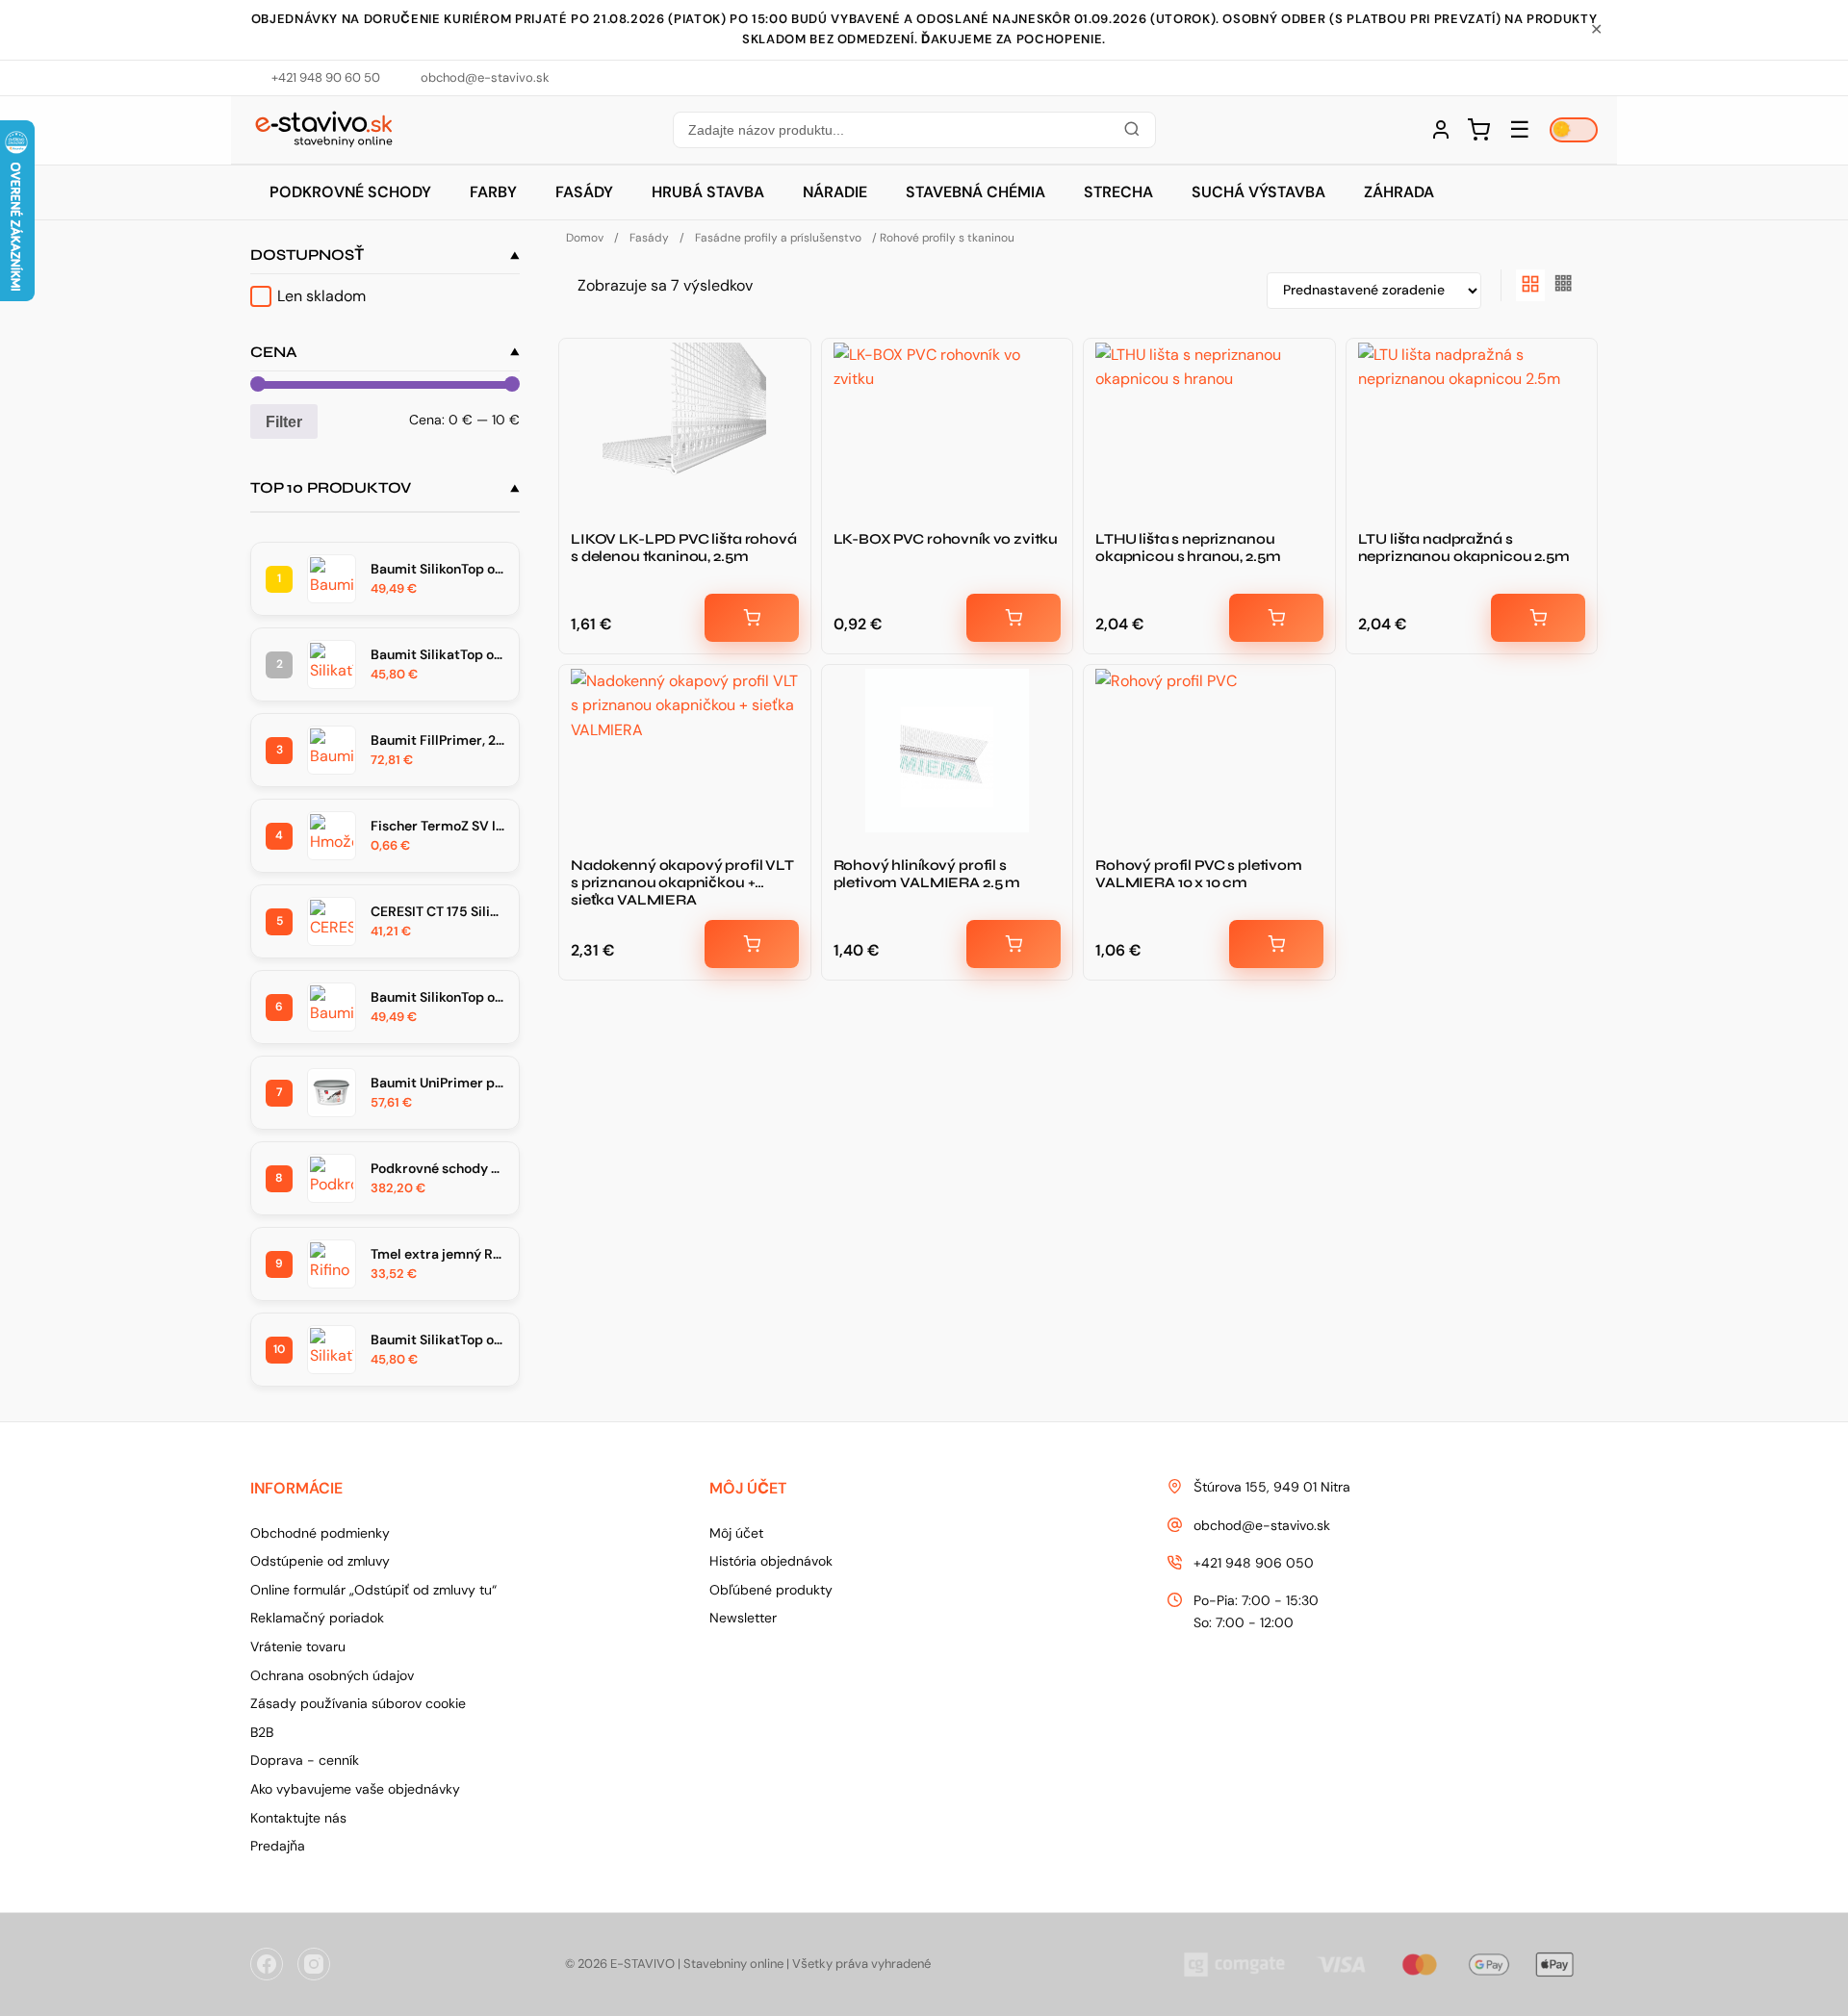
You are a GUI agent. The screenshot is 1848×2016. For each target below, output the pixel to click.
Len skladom (321, 296)
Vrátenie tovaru (298, 1646)
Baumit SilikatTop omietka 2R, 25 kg (437, 654)
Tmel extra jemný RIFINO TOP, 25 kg (437, 1254)
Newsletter (743, 1618)
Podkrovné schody (350, 192)
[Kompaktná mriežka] (1564, 285)
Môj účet (736, 1533)
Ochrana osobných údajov (332, 1675)
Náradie (835, 192)
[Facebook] (267, 1964)
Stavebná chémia (975, 192)
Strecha (1118, 192)
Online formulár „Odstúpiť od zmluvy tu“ (373, 1590)
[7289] (1276, 944)
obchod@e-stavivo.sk (1262, 1525)
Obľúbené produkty (771, 1590)
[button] (913, 130)
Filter (284, 421)
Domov (585, 238)
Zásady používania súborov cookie (358, 1703)
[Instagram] (314, 1964)
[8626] (752, 618)
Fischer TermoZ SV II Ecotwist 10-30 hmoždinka (437, 826)
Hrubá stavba (708, 192)
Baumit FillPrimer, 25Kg (437, 740)
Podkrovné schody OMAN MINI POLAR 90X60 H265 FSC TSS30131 (437, 1168)
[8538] (1014, 618)
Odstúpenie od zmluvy (320, 1561)
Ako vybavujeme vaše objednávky (355, 1789)
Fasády (584, 192)
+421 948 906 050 (1254, 1563)
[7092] (1014, 944)
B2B (262, 1732)
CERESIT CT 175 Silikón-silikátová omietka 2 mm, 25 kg (437, 911)
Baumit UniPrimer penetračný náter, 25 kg (437, 1083)
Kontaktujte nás (298, 1818)
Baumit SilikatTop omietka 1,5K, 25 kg (437, 1340)
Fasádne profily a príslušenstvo (778, 238)
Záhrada (1399, 192)
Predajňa (278, 1846)
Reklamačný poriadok (317, 1618)
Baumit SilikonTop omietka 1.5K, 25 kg (437, 569)
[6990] (1538, 618)
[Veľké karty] (1530, 285)
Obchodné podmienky (320, 1533)
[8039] (1276, 618)
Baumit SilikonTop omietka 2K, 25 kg (437, 997)
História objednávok (771, 1561)
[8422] (752, 944)
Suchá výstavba (1258, 192)
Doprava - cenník (305, 1760)
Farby (493, 192)
